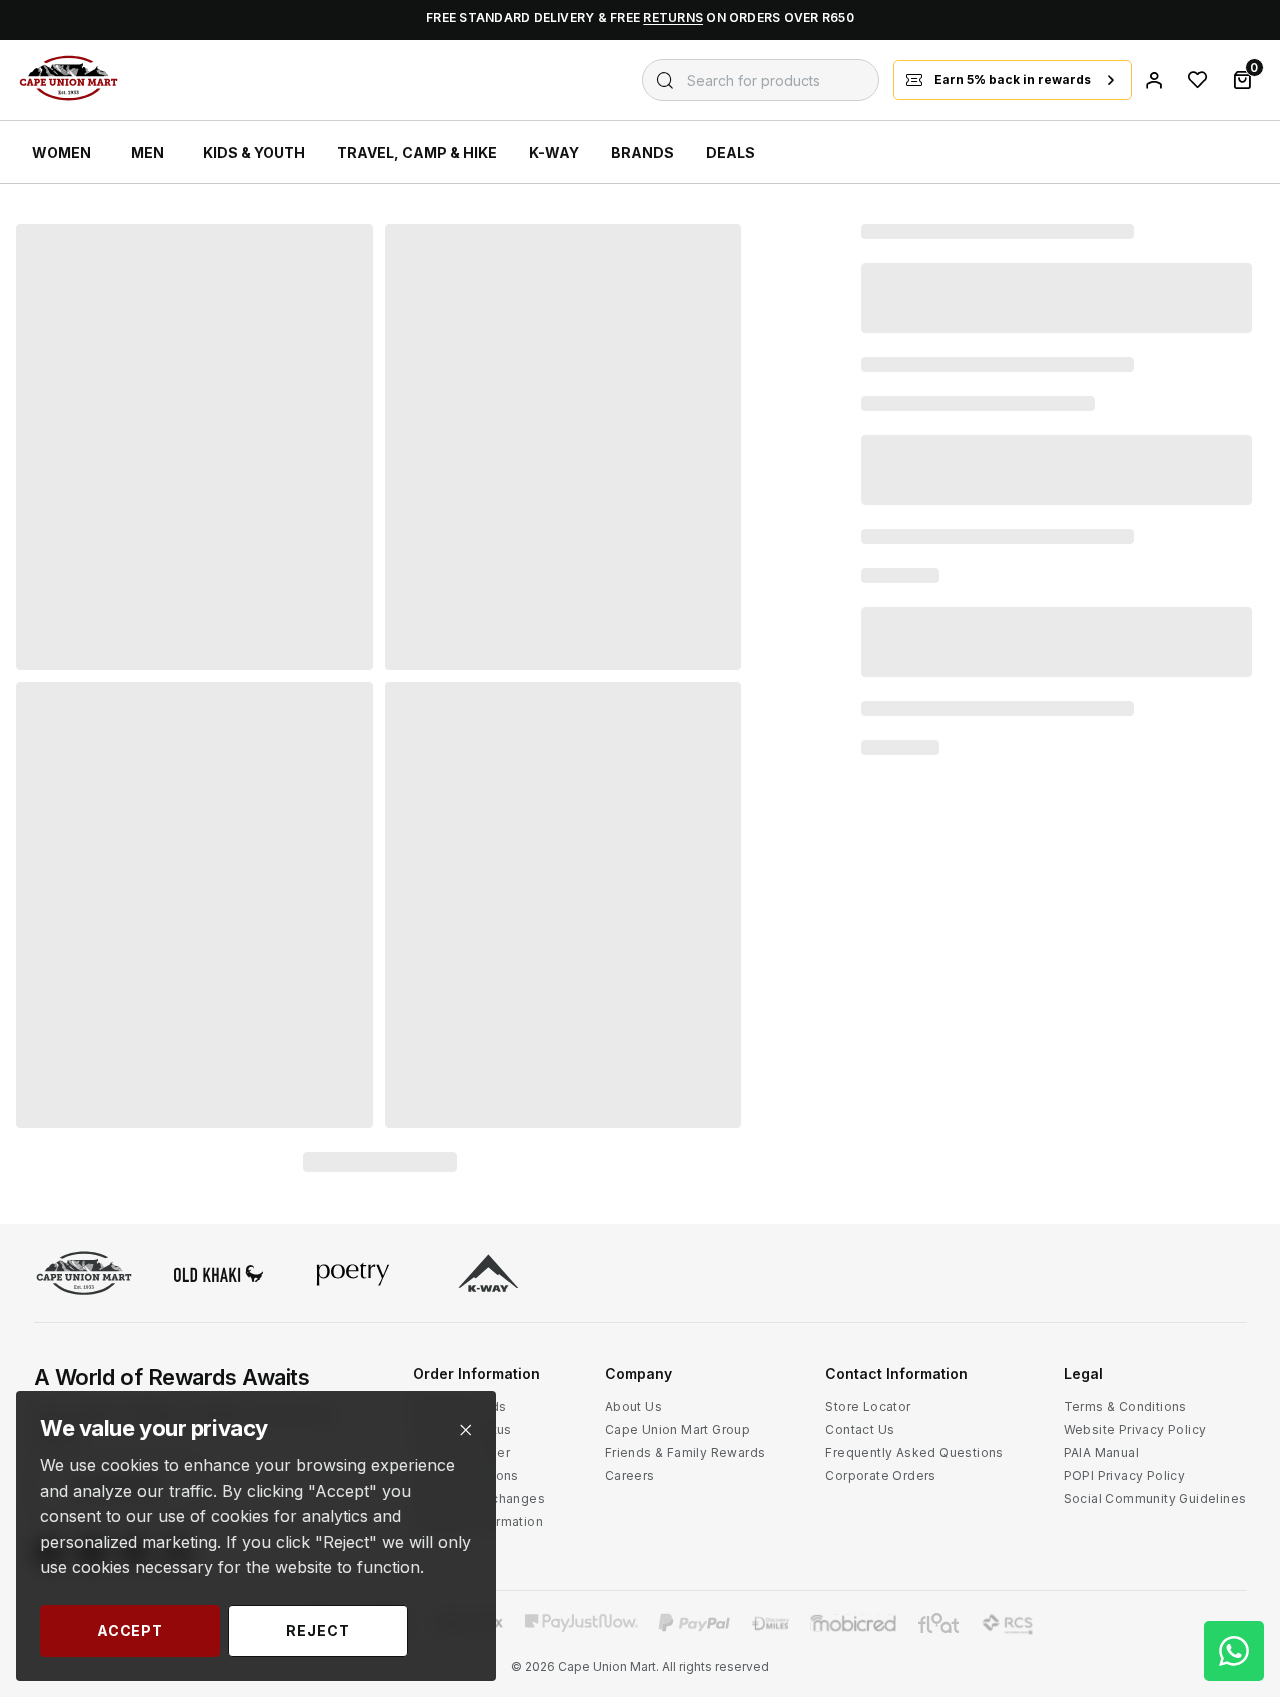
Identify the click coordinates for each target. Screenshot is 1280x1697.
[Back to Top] (1234, 1491)
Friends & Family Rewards (685, 1452)
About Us (633, 1406)
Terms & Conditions (1125, 1406)
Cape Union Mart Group (677, 1429)
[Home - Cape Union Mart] (84, 1275)
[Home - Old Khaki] (219, 1275)
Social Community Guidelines (1155, 1498)
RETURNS (673, 17)
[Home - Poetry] (353, 1275)
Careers (630, 1475)
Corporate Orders (880, 1475)
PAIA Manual (1101, 1452)
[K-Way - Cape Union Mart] (488, 1275)
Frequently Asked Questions (914, 1452)
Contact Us (859, 1429)
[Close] (465, 1430)
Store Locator (867, 1406)
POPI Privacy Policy (1125, 1475)
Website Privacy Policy (1135, 1429)
